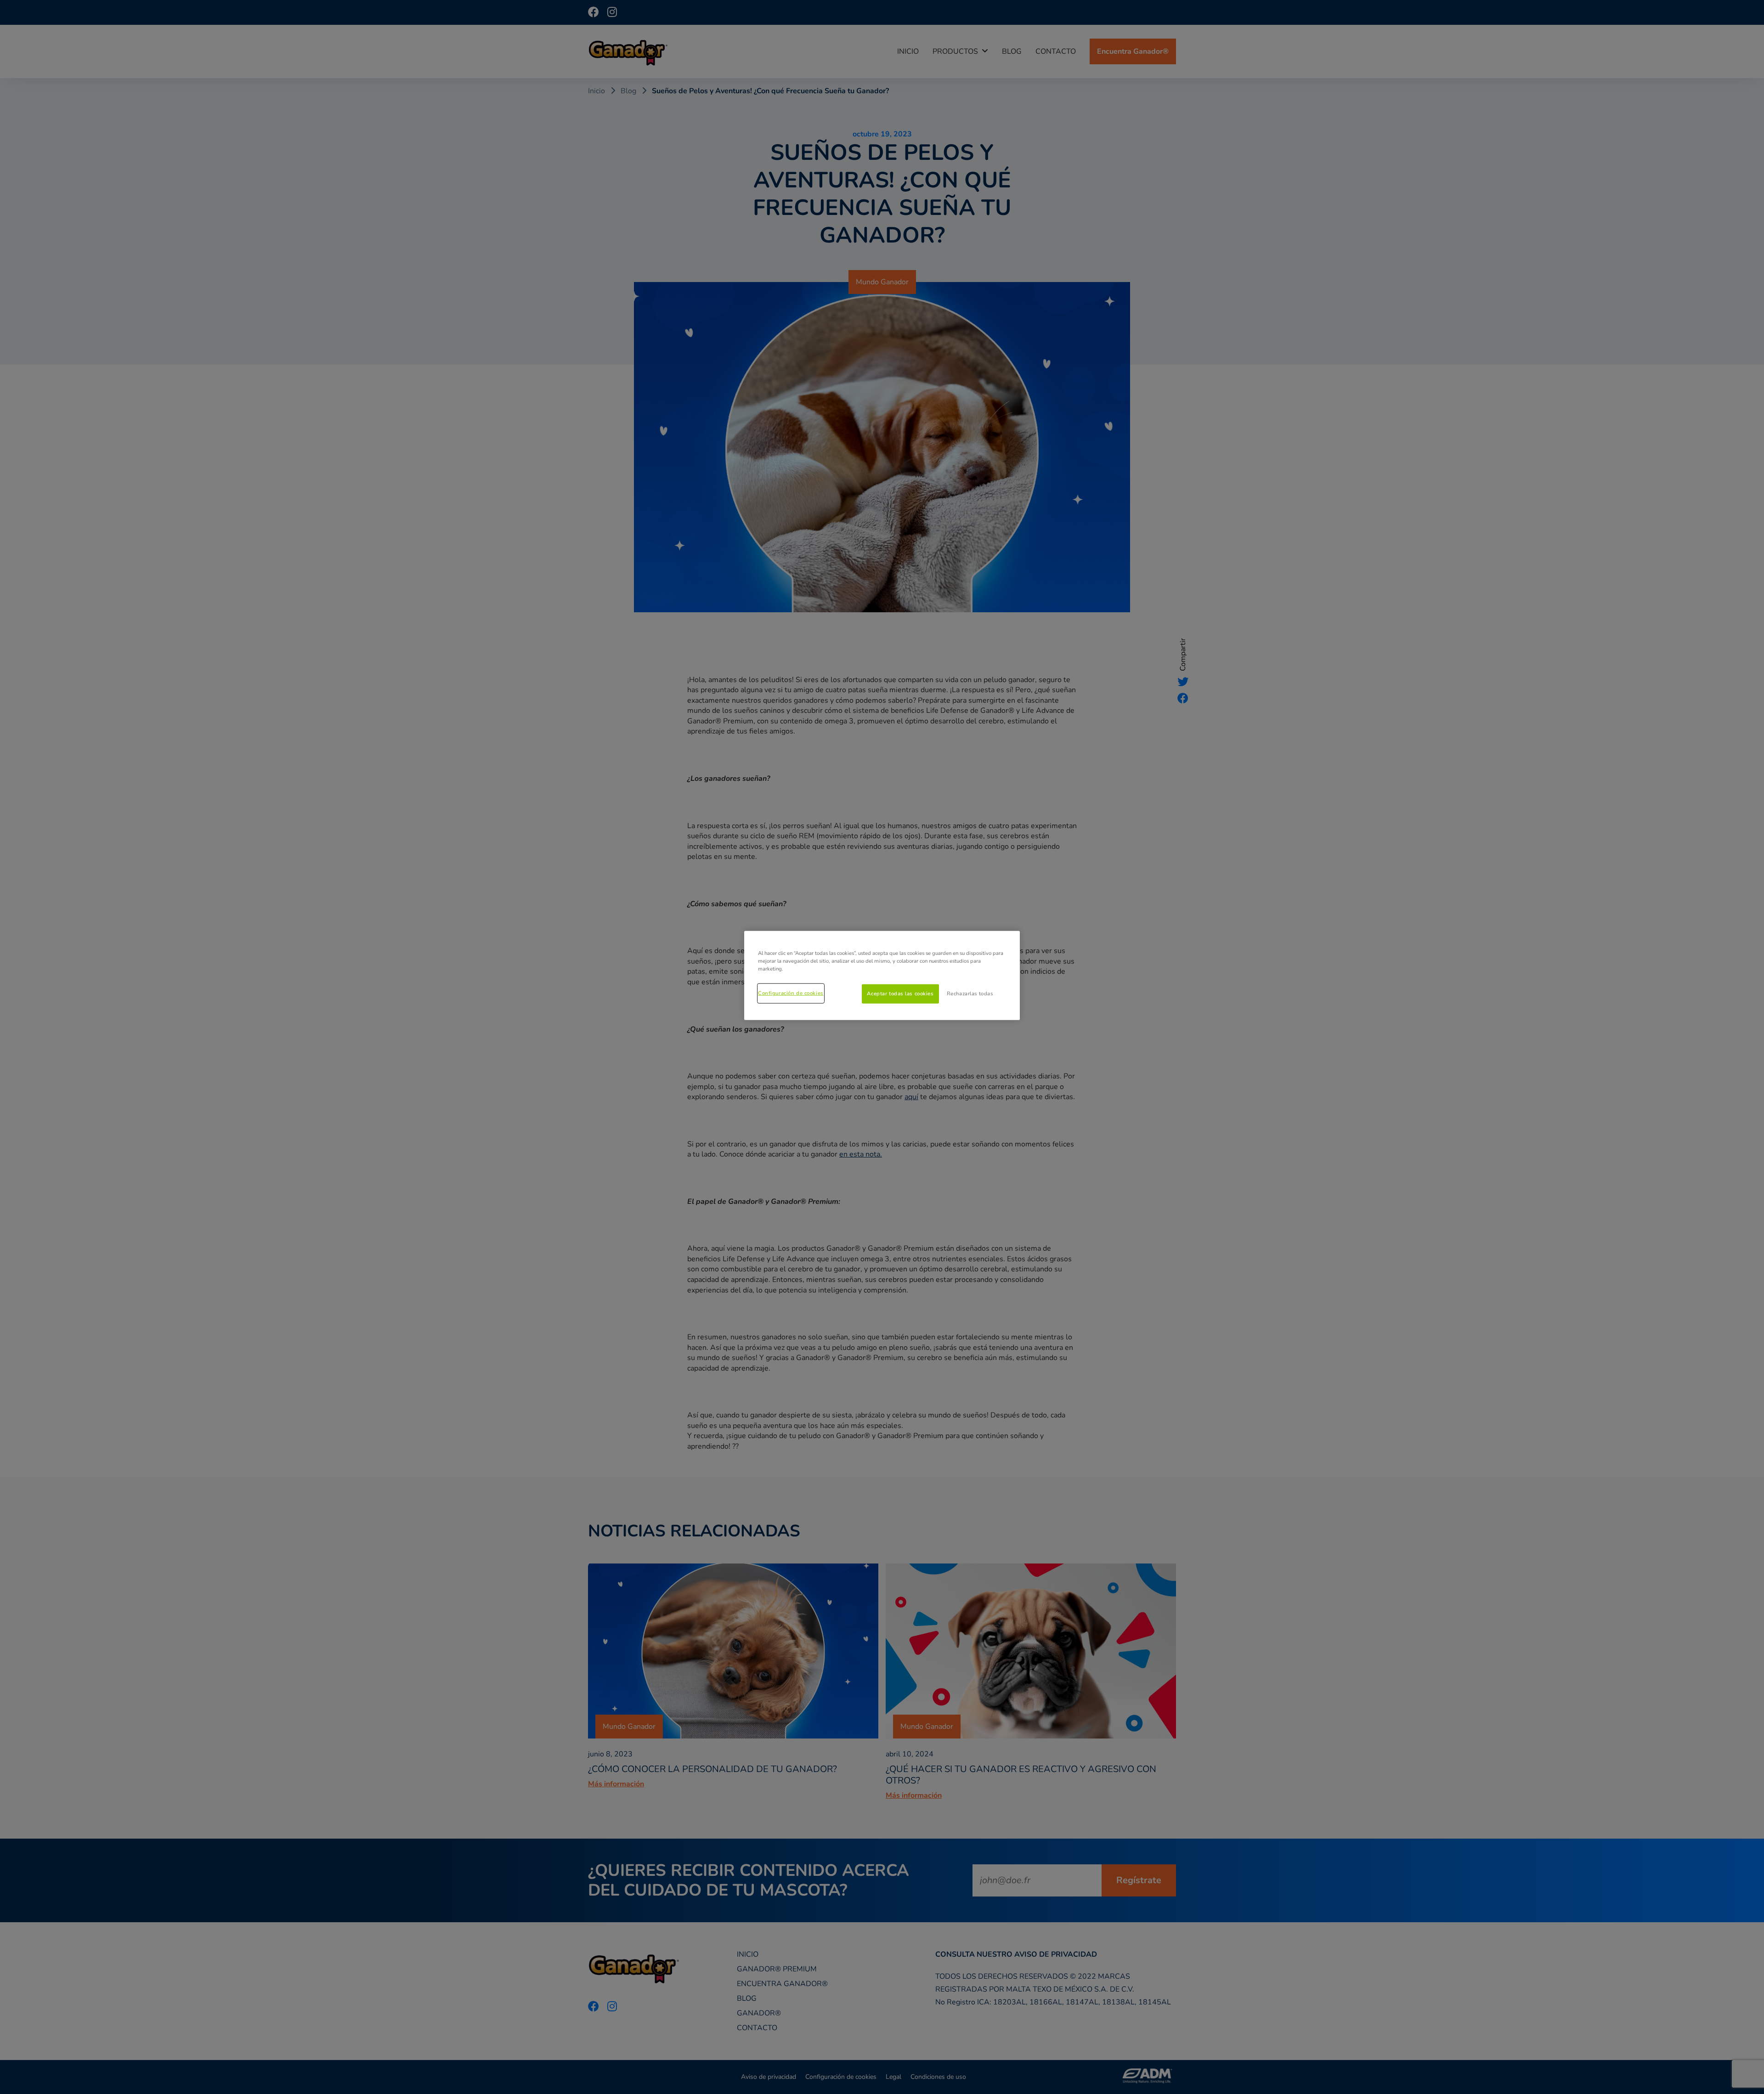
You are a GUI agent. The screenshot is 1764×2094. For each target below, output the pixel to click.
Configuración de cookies (791, 993)
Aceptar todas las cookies (900, 993)
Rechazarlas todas (970, 993)
